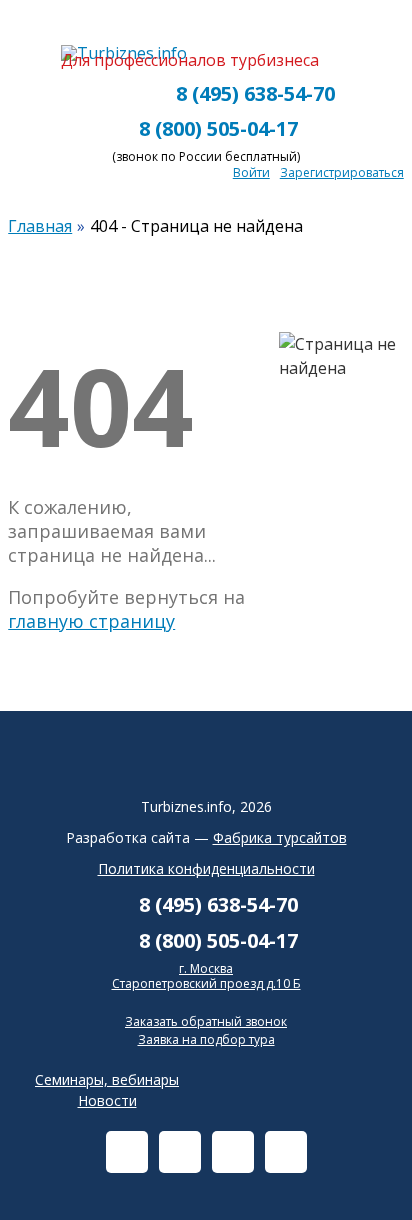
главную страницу (91, 621)
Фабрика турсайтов (280, 837)
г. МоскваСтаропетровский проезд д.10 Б (206, 976)
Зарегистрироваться (342, 172)
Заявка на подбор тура (206, 1039)
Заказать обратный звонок (206, 1021)
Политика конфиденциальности (206, 868)
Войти (251, 172)
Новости (107, 1100)
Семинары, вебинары (107, 1079)
